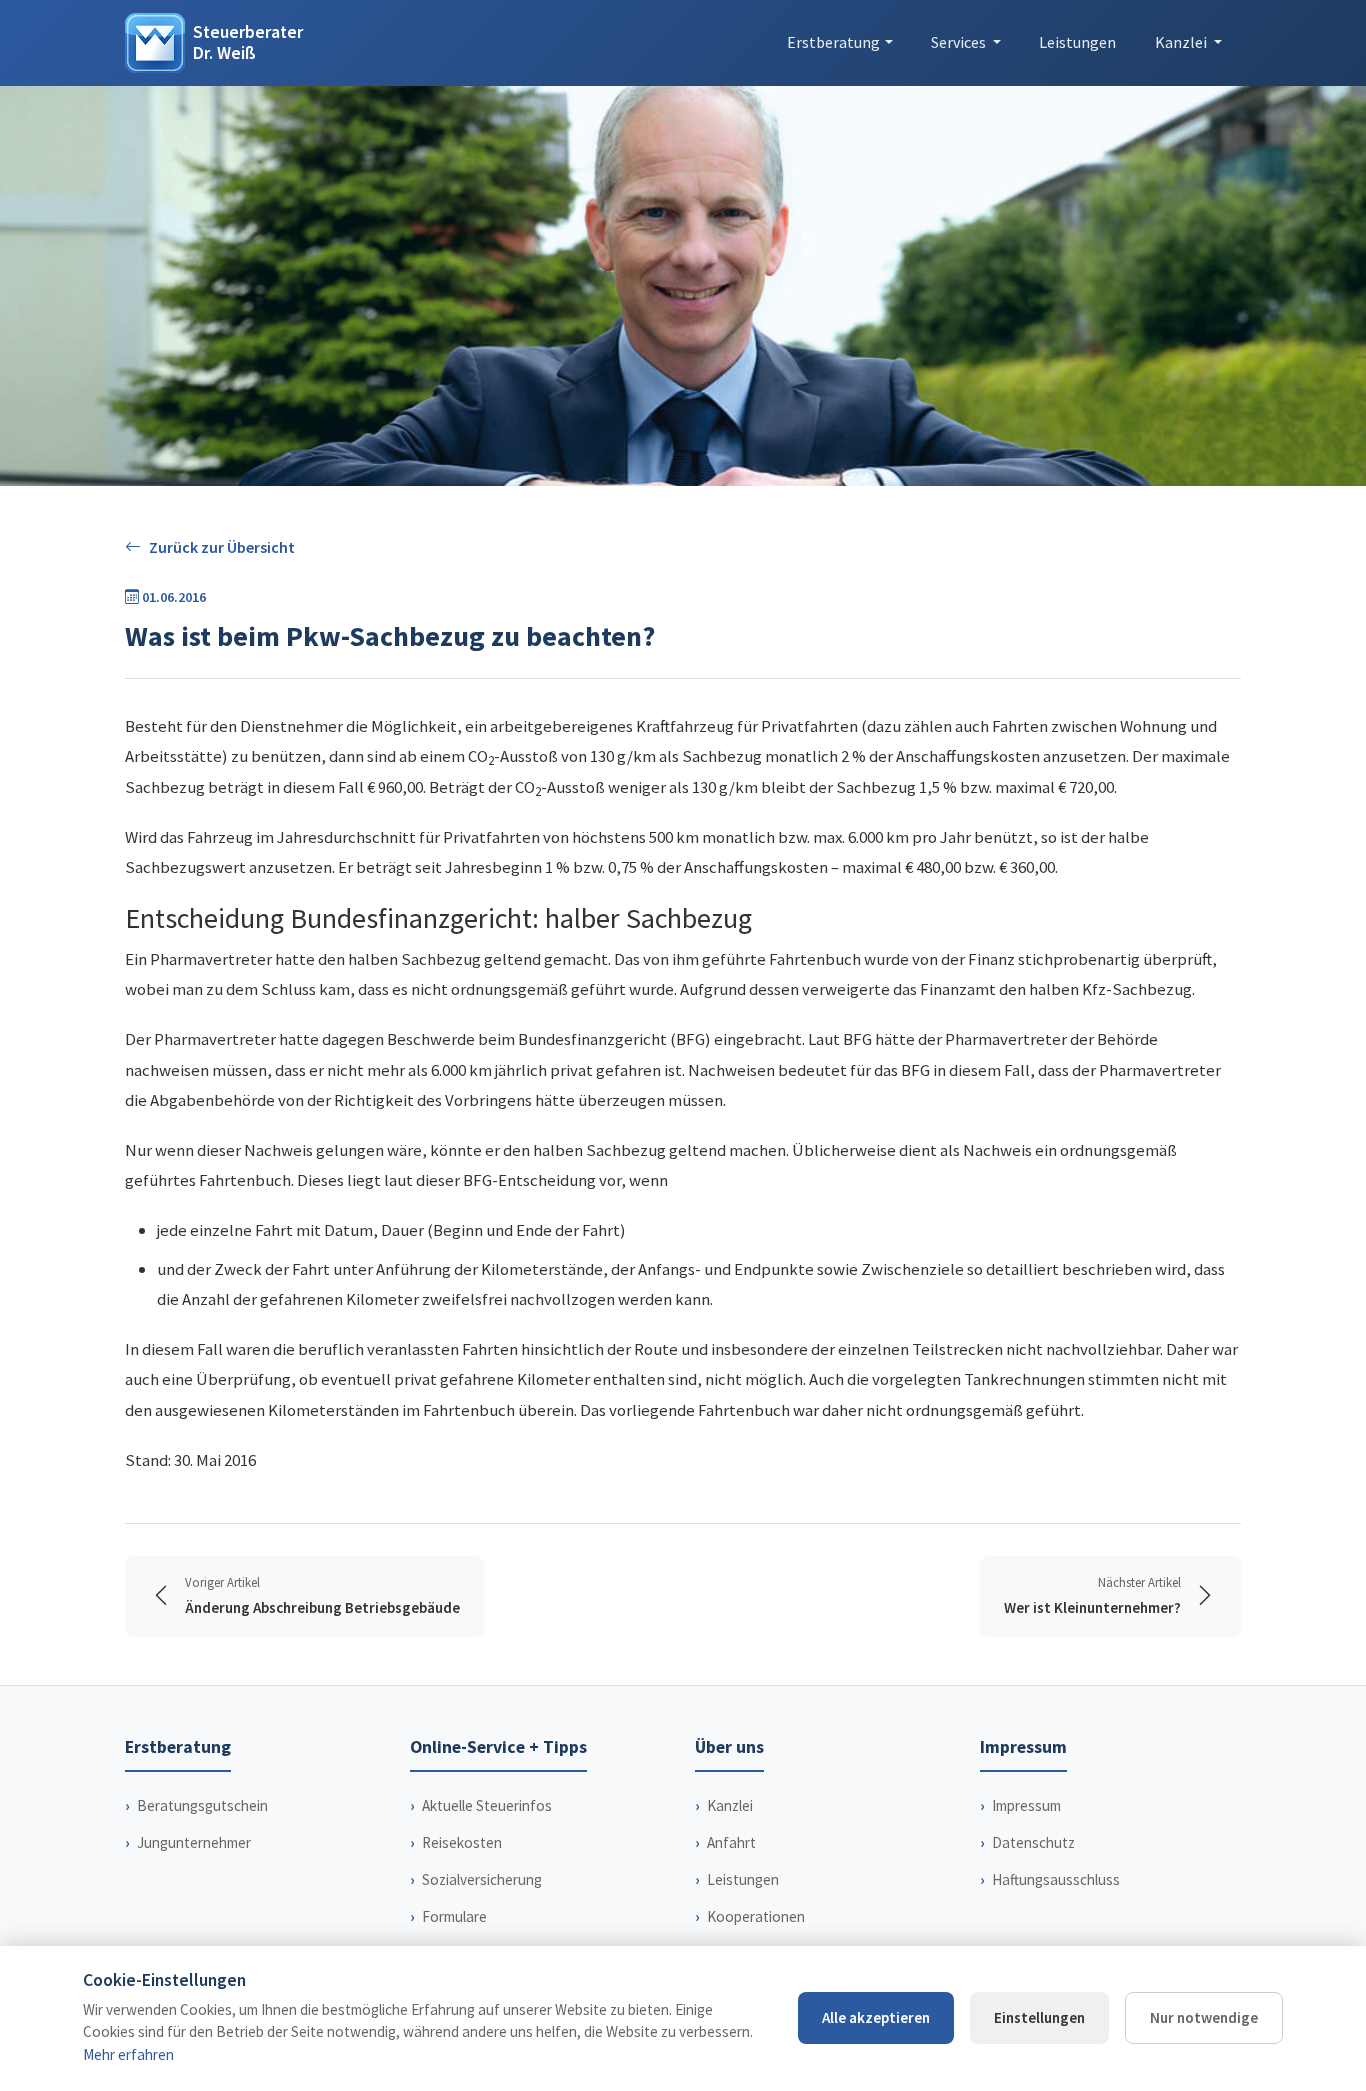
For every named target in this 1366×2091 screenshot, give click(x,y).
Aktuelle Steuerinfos (487, 1805)
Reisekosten (462, 1842)
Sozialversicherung (482, 1879)
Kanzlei (730, 1805)
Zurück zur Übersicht (222, 547)
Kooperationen (756, 1916)
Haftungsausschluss (1056, 1879)
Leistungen (1077, 42)
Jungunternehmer (194, 1842)
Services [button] (960, 42)
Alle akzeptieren (876, 2017)
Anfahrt (731, 1842)
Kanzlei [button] (1182, 42)
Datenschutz (1033, 1842)
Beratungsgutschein (202, 1805)
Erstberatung (833, 42)
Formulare (454, 1916)
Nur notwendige (1204, 2017)
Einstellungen (1039, 2017)
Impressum (1026, 1805)
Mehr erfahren (128, 2054)
